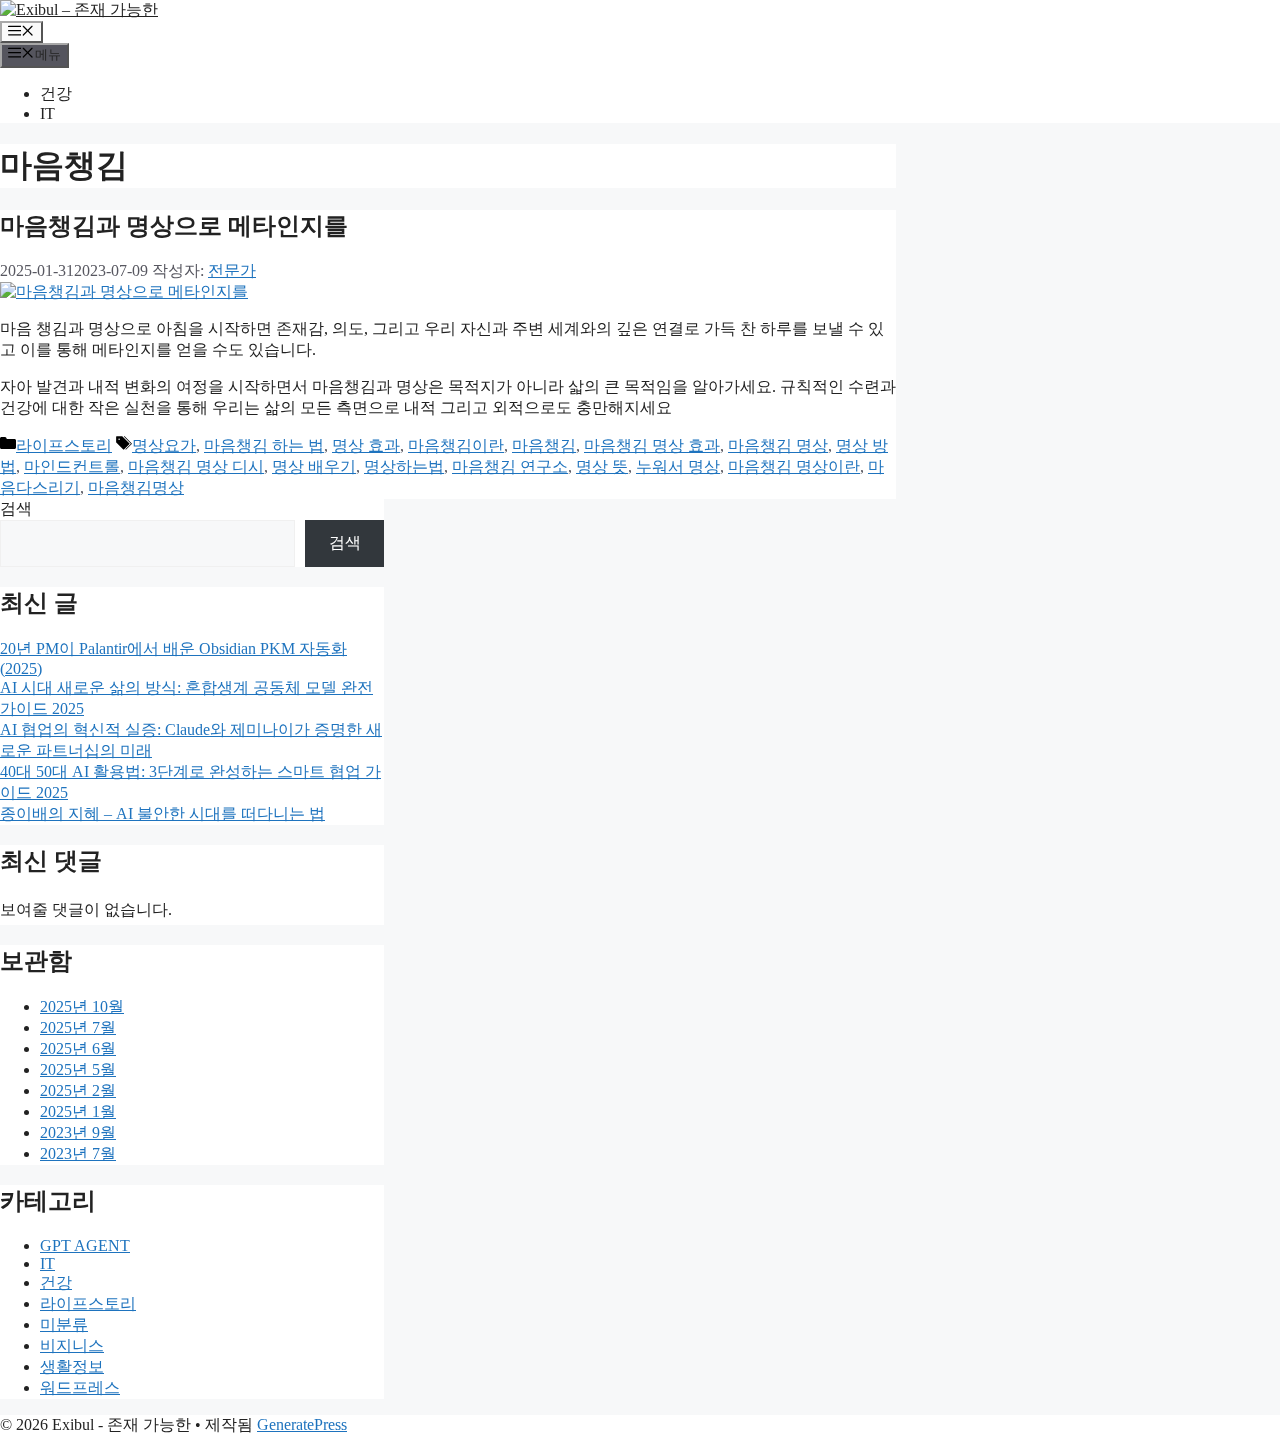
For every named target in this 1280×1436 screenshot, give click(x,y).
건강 (56, 93)
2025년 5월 (78, 1069)
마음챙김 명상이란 (794, 466)
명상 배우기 (314, 466)
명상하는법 (404, 466)
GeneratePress (302, 1424)
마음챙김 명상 (778, 445)
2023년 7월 (78, 1153)
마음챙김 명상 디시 (196, 466)
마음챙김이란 (456, 445)
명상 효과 (366, 445)
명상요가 (164, 445)
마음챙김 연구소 (510, 466)
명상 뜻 (602, 466)
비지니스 (72, 1345)
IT (47, 113)
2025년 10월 (82, 1006)
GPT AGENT (85, 1245)
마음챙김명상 (136, 487)
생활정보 (72, 1366)
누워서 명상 (678, 466)
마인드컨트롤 (72, 466)
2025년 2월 (78, 1090)
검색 (16, 508)
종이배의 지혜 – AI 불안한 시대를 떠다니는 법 (162, 813)
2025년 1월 (78, 1111)
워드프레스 (80, 1387)
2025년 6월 (78, 1048)
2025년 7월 (78, 1027)
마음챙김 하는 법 (264, 445)
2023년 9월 (78, 1132)
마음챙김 (544, 445)
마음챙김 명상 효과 (652, 445)
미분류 (64, 1324)
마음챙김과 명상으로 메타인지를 (174, 226)
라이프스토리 (64, 445)
